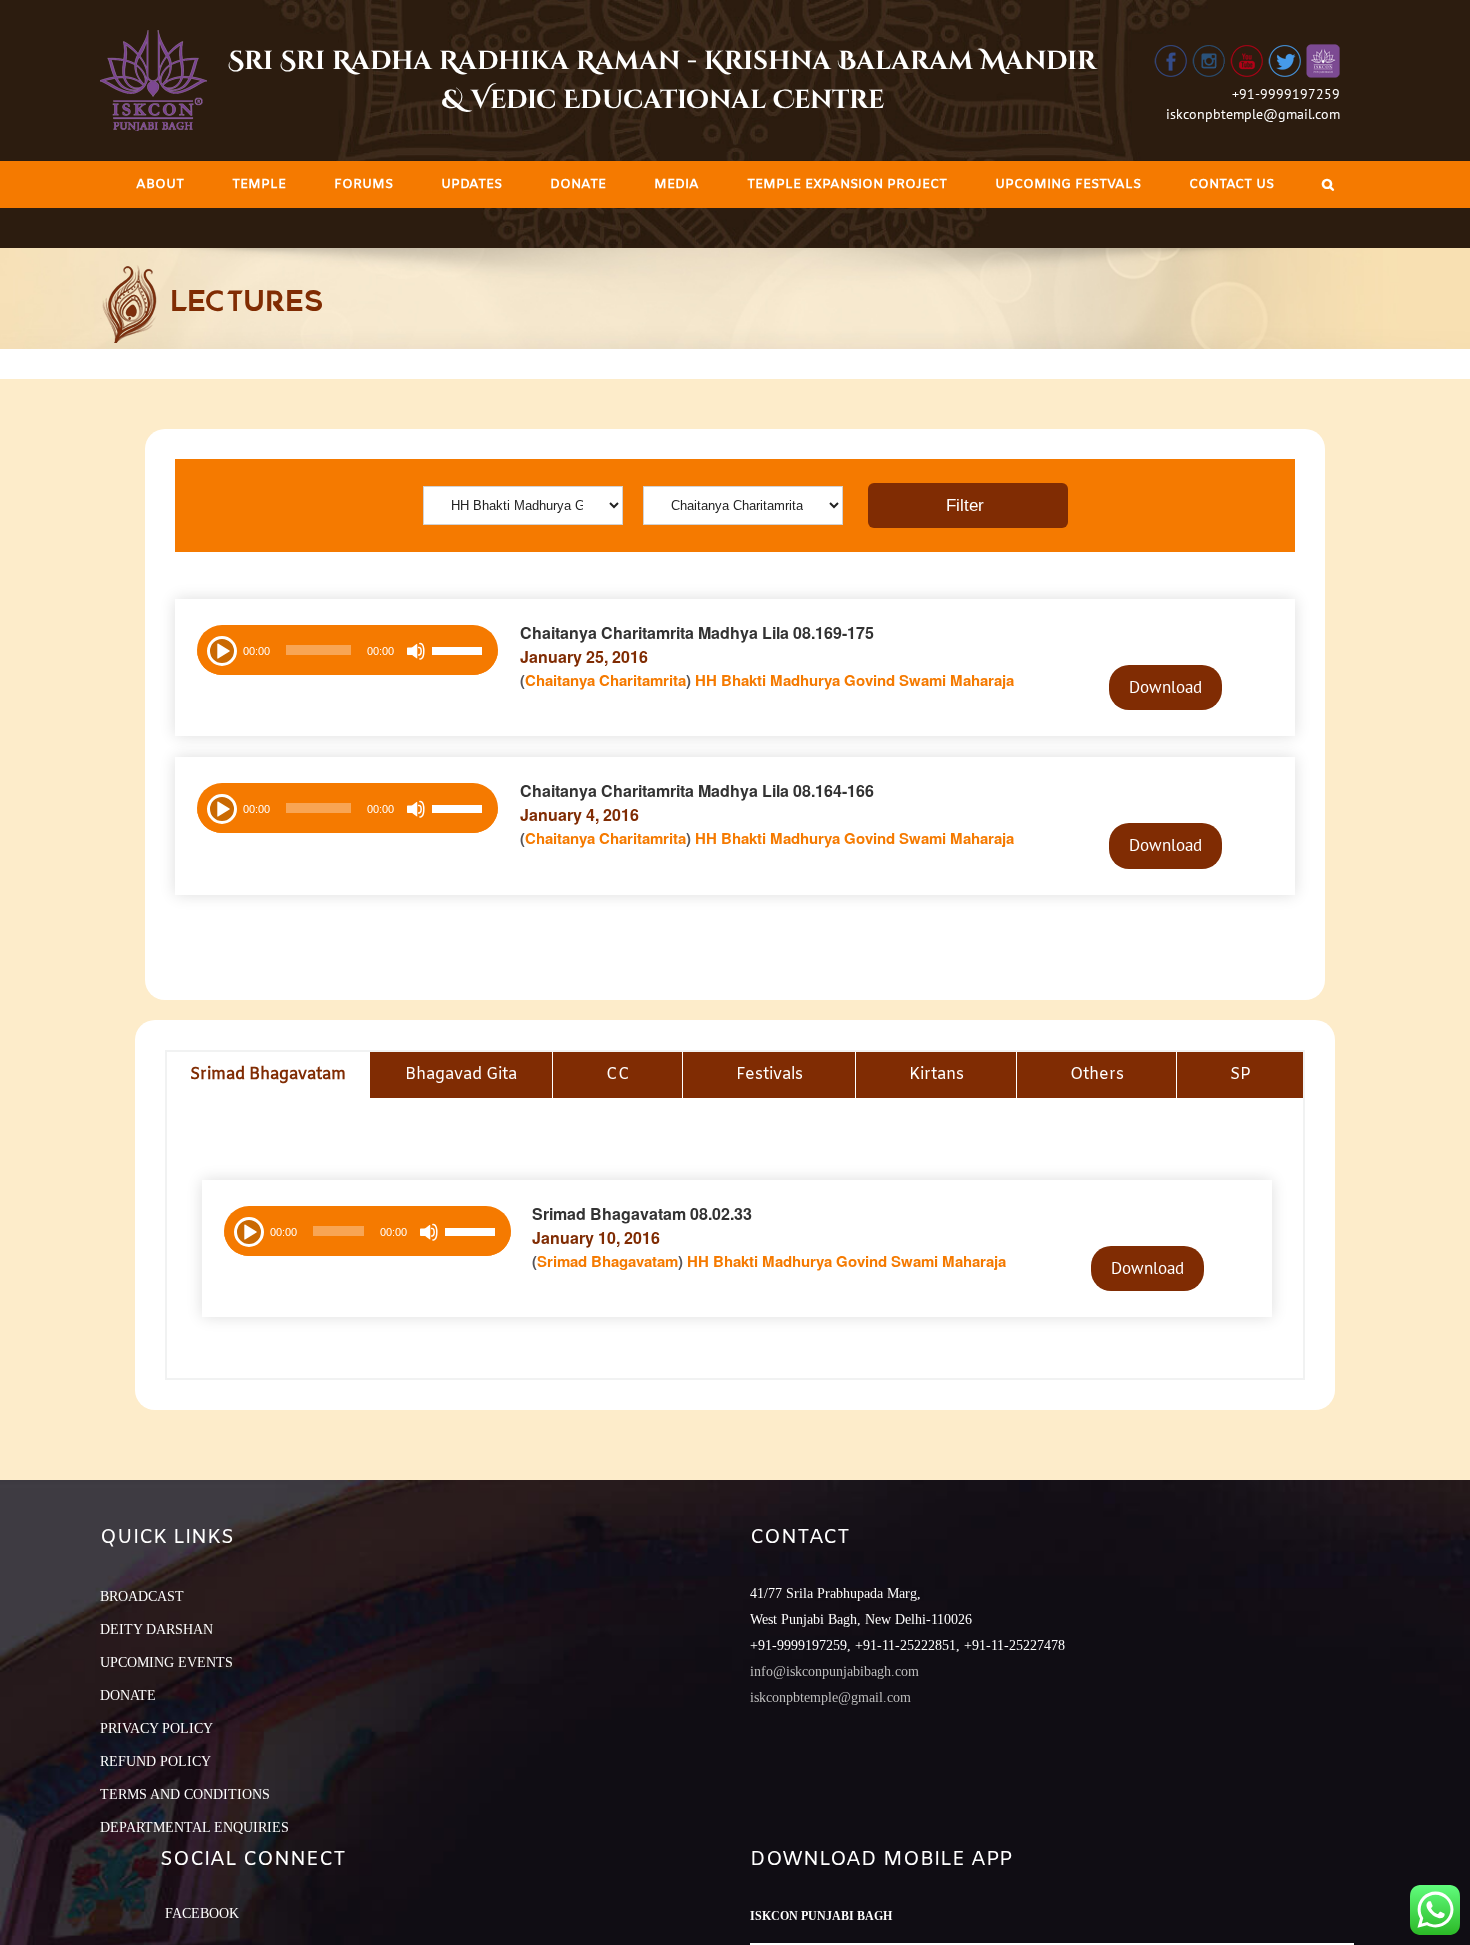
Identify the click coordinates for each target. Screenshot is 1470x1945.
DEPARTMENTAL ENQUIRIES (194, 1827)
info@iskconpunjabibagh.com (834, 1671)
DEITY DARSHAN (156, 1629)
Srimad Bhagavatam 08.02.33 (642, 1213)
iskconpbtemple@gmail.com (1253, 114)
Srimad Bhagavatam (607, 1261)
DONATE (128, 1695)
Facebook (202, 1913)
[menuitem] (160, 184)
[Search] (1328, 184)
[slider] (460, 653)
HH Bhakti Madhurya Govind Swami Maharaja (854, 680)
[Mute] (416, 651)
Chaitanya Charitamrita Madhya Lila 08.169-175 (697, 632)
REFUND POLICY (155, 1761)
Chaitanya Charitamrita (605, 680)
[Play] (220, 649)
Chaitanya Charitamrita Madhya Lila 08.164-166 (697, 790)
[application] (347, 650)
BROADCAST (142, 1596)
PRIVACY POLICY (156, 1728)
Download (1165, 687)
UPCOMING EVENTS (166, 1662)
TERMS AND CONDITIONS (185, 1794)
